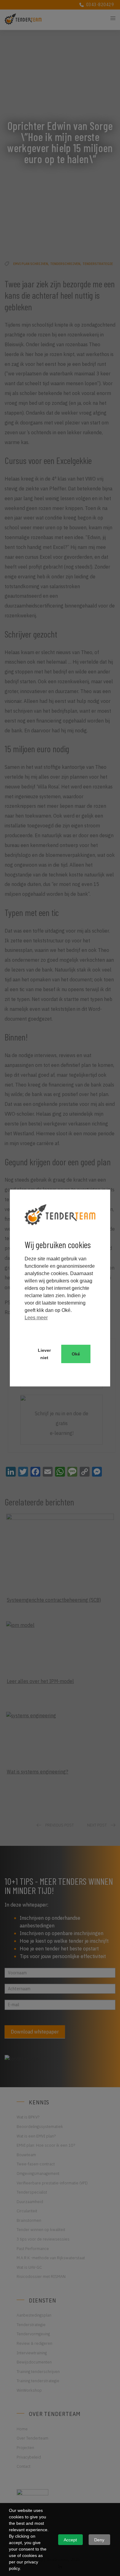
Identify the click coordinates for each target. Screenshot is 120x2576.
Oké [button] (76, 1354)
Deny (99, 2540)
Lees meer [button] (36, 1318)
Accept (70, 2540)
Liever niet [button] (44, 1354)
